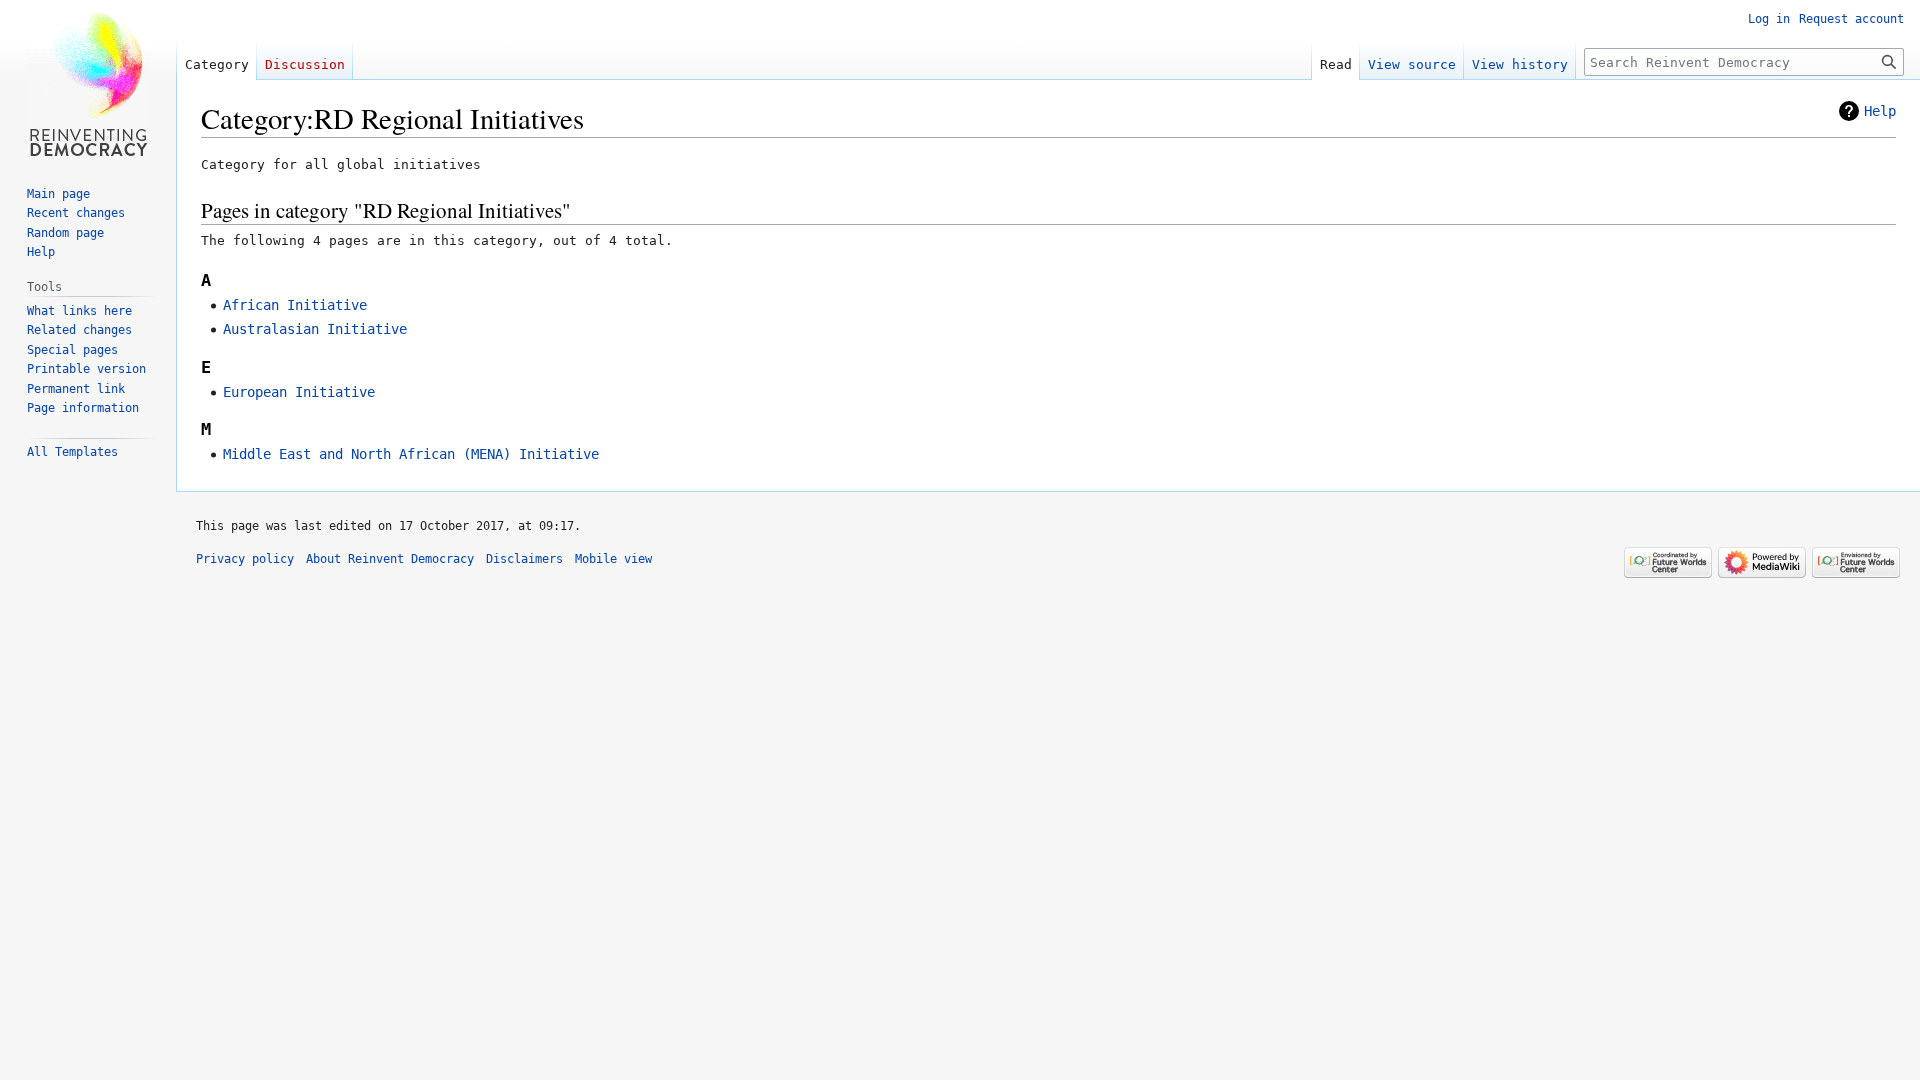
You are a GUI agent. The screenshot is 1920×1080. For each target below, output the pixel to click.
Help (1880, 111)
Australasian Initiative (315, 329)
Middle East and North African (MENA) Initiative (411, 454)
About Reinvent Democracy (390, 559)
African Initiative (295, 305)
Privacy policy (245, 559)
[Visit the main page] (88, 80)
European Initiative (299, 392)
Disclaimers (524, 559)
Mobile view (613, 559)
